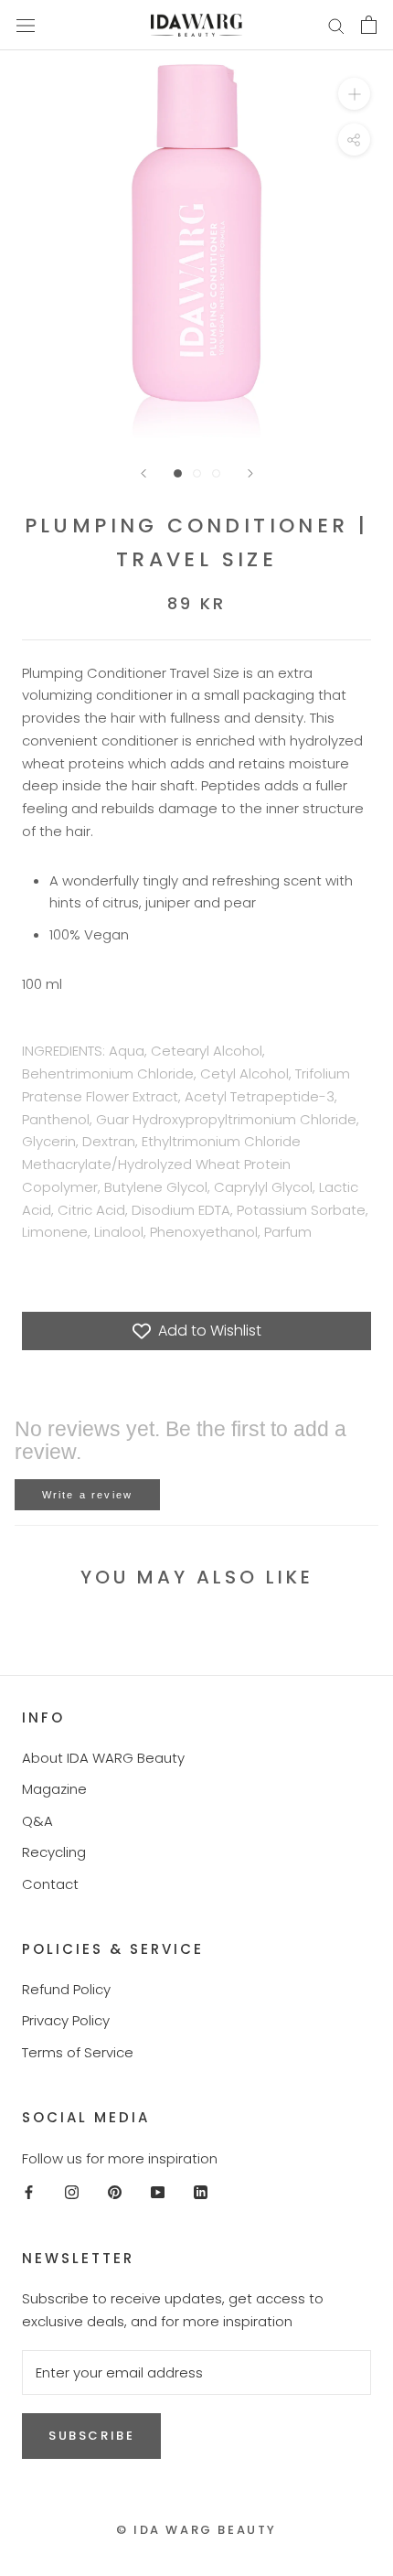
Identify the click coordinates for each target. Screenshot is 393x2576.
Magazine (54, 1789)
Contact (50, 1884)
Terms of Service (78, 2052)
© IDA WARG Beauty (196, 2530)
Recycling (54, 1852)
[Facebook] (29, 2192)
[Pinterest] (115, 2192)
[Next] (250, 473)
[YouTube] (158, 2192)
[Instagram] (72, 2192)
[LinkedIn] (201, 2192)
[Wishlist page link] (292, 25)
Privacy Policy (66, 2020)
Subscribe (91, 2436)
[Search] (336, 25)
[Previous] (143, 473)
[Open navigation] (26, 25)
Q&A (37, 1821)
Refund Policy (66, 1989)
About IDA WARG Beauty (103, 1758)
